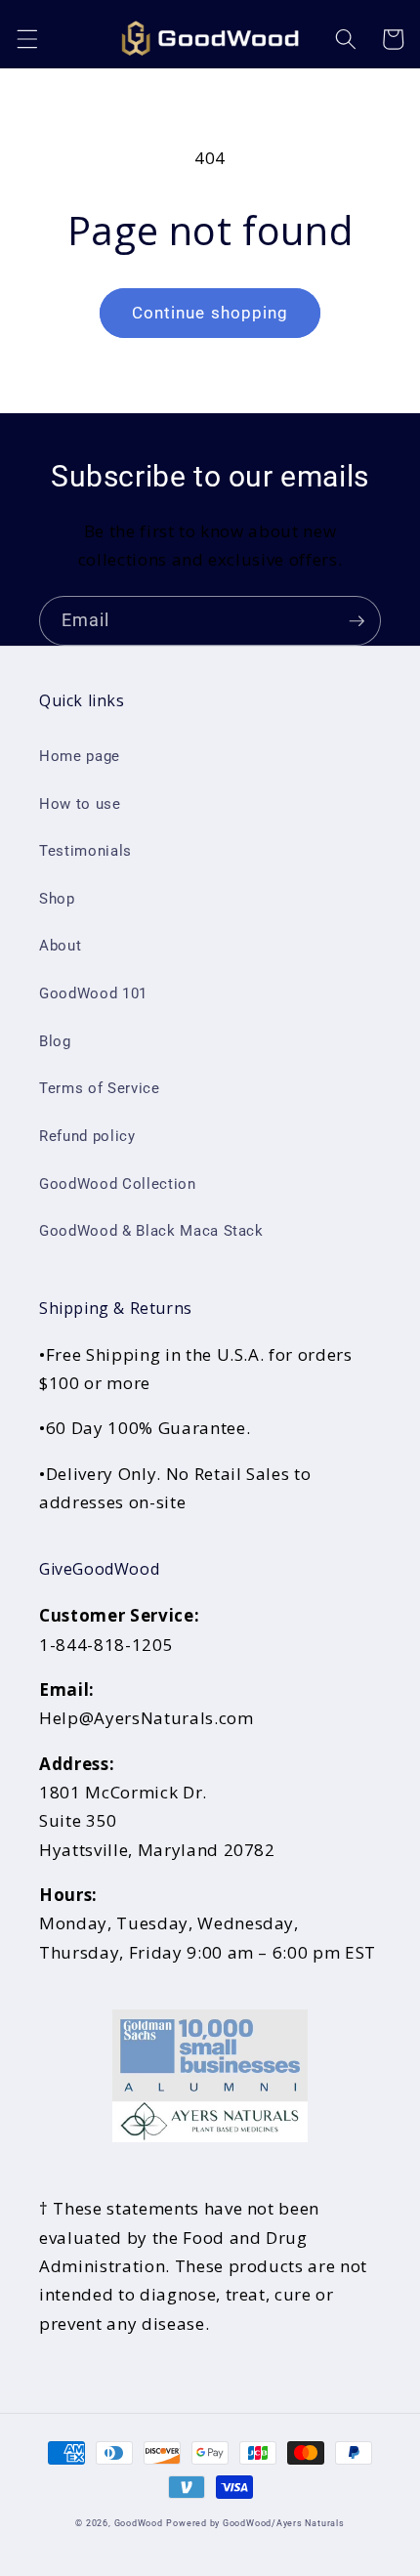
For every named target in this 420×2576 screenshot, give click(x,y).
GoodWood (139, 2523)
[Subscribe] (357, 621)
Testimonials (85, 851)
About (60, 946)
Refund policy (87, 1136)
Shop (57, 899)
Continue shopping (210, 313)
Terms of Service (100, 1088)
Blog (55, 1041)
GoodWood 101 (93, 993)
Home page (80, 756)
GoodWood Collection (118, 1184)
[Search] (346, 39)
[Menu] (26, 39)
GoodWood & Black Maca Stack (151, 1231)
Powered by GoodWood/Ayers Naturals (255, 2523)
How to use (80, 804)
